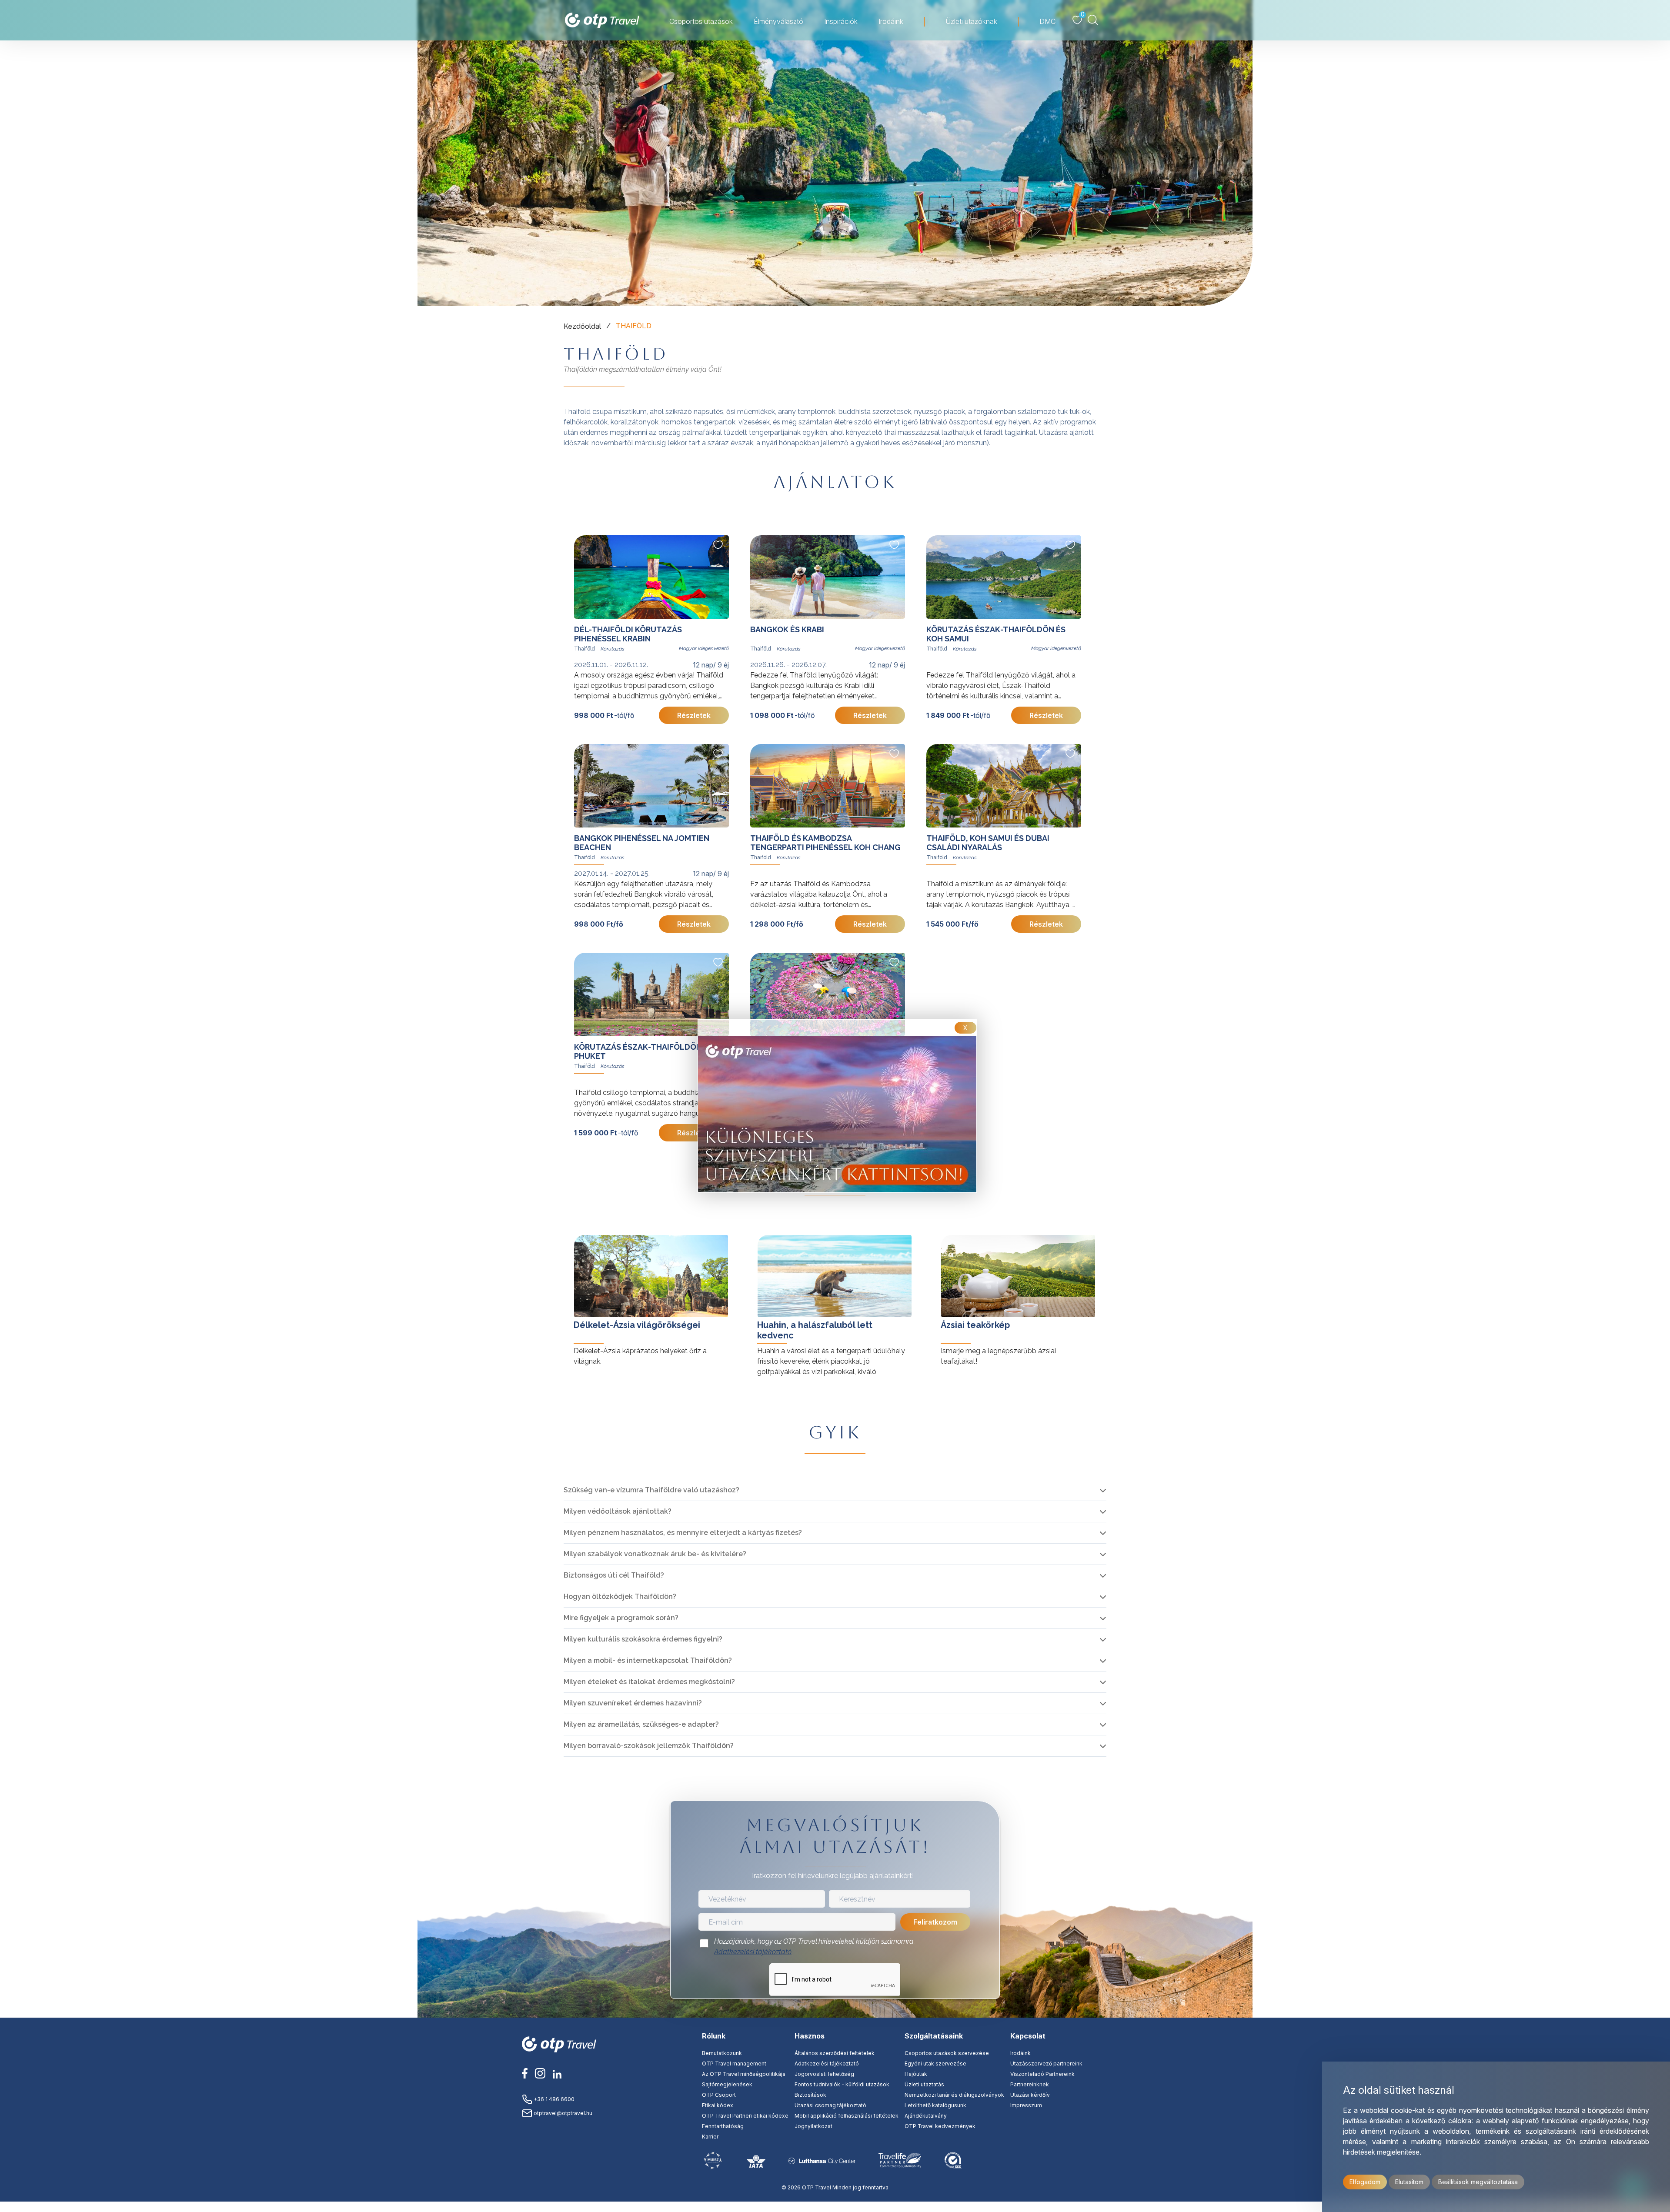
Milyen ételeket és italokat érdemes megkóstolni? (649, 1682)
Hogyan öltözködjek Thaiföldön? (620, 1596)
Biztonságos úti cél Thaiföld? (614, 1575)
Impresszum (1026, 2105)
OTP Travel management (734, 2064)
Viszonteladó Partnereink (1042, 2074)
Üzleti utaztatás (924, 2084)
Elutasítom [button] (1409, 2182)
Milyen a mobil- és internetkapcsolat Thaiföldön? (648, 1660)
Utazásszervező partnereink (1046, 2064)
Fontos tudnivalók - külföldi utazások (842, 2084)
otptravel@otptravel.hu (562, 2113)
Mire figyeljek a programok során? (621, 1618)
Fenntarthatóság (723, 2126)
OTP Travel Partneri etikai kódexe (745, 2116)
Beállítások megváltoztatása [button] (1478, 2182)
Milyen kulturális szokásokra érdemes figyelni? (643, 1639)
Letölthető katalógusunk (935, 2105)
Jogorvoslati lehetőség (824, 2074)
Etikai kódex (718, 2105)
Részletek (694, 715)
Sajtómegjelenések (727, 2084)
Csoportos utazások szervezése (947, 2053)
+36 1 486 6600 (553, 2099)
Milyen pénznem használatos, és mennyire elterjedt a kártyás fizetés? (683, 1533)
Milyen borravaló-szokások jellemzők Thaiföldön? (649, 1746)
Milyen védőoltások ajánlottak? (618, 1511)
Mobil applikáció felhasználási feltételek (847, 2116)
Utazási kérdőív (1030, 2095)
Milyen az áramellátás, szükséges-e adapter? (641, 1724)
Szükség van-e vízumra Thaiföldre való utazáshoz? (651, 1490)
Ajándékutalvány (926, 2116)
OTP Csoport (719, 2095)
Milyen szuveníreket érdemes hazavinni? (633, 1703)
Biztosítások (810, 2095)
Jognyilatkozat (813, 2126)
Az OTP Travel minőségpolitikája (744, 2074)
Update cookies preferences (835, 2207)
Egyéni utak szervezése (935, 2064)
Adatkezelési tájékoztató (753, 1952)
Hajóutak (916, 2074)
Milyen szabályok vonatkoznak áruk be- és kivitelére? (655, 1554)
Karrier (710, 2137)
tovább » (578, 1226)
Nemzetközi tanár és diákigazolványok (954, 2095)
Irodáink (1020, 2053)
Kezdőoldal (582, 326)
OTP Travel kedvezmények (940, 2126)
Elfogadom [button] (1365, 2182)
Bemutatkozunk (722, 2053)
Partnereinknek (1030, 2084)
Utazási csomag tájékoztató (830, 2105)
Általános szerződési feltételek (835, 2053)
